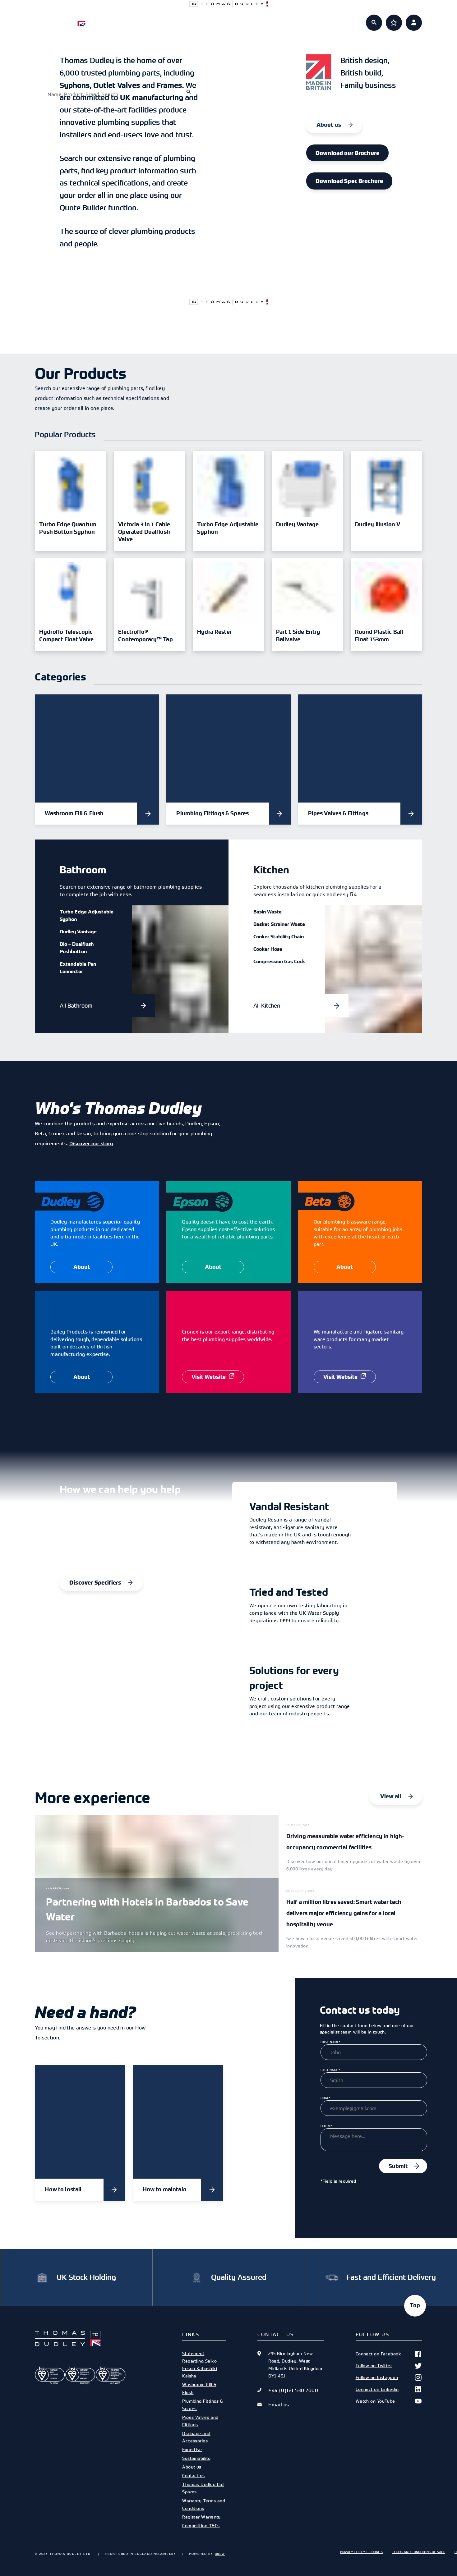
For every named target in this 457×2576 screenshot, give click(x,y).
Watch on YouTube (375, 2401)
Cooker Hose (268, 949)
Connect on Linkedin (377, 2389)
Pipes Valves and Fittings (200, 2421)
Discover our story (91, 1143)
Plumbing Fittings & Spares (203, 2405)
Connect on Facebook (379, 2354)
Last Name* (330, 2070)
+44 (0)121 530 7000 (293, 2390)
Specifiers (207, 19)
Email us (279, 2404)
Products (162, 19)
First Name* (330, 2042)
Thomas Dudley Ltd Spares (203, 2488)
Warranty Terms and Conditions (204, 2504)
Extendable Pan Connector (78, 968)
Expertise (251, 19)
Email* (325, 2098)
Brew (220, 2554)
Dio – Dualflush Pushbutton (77, 948)
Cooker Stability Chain (279, 936)
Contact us (193, 2475)
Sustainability (196, 2458)
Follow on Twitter (374, 2366)
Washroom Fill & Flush (199, 2388)
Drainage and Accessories (196, 2437)
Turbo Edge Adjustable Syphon (87, 915)
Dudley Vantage (78, 931)
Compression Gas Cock (279, 961)
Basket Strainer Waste (279, 924)
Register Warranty (201, 2517)
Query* (326, 2126)
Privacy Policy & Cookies (361, 2552)
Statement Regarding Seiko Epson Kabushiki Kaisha (200, 2365)
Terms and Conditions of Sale (419, 2552)
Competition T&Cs (201, 2526)
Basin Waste (268, 912)
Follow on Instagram (377, 2377)
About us (294, 19)
